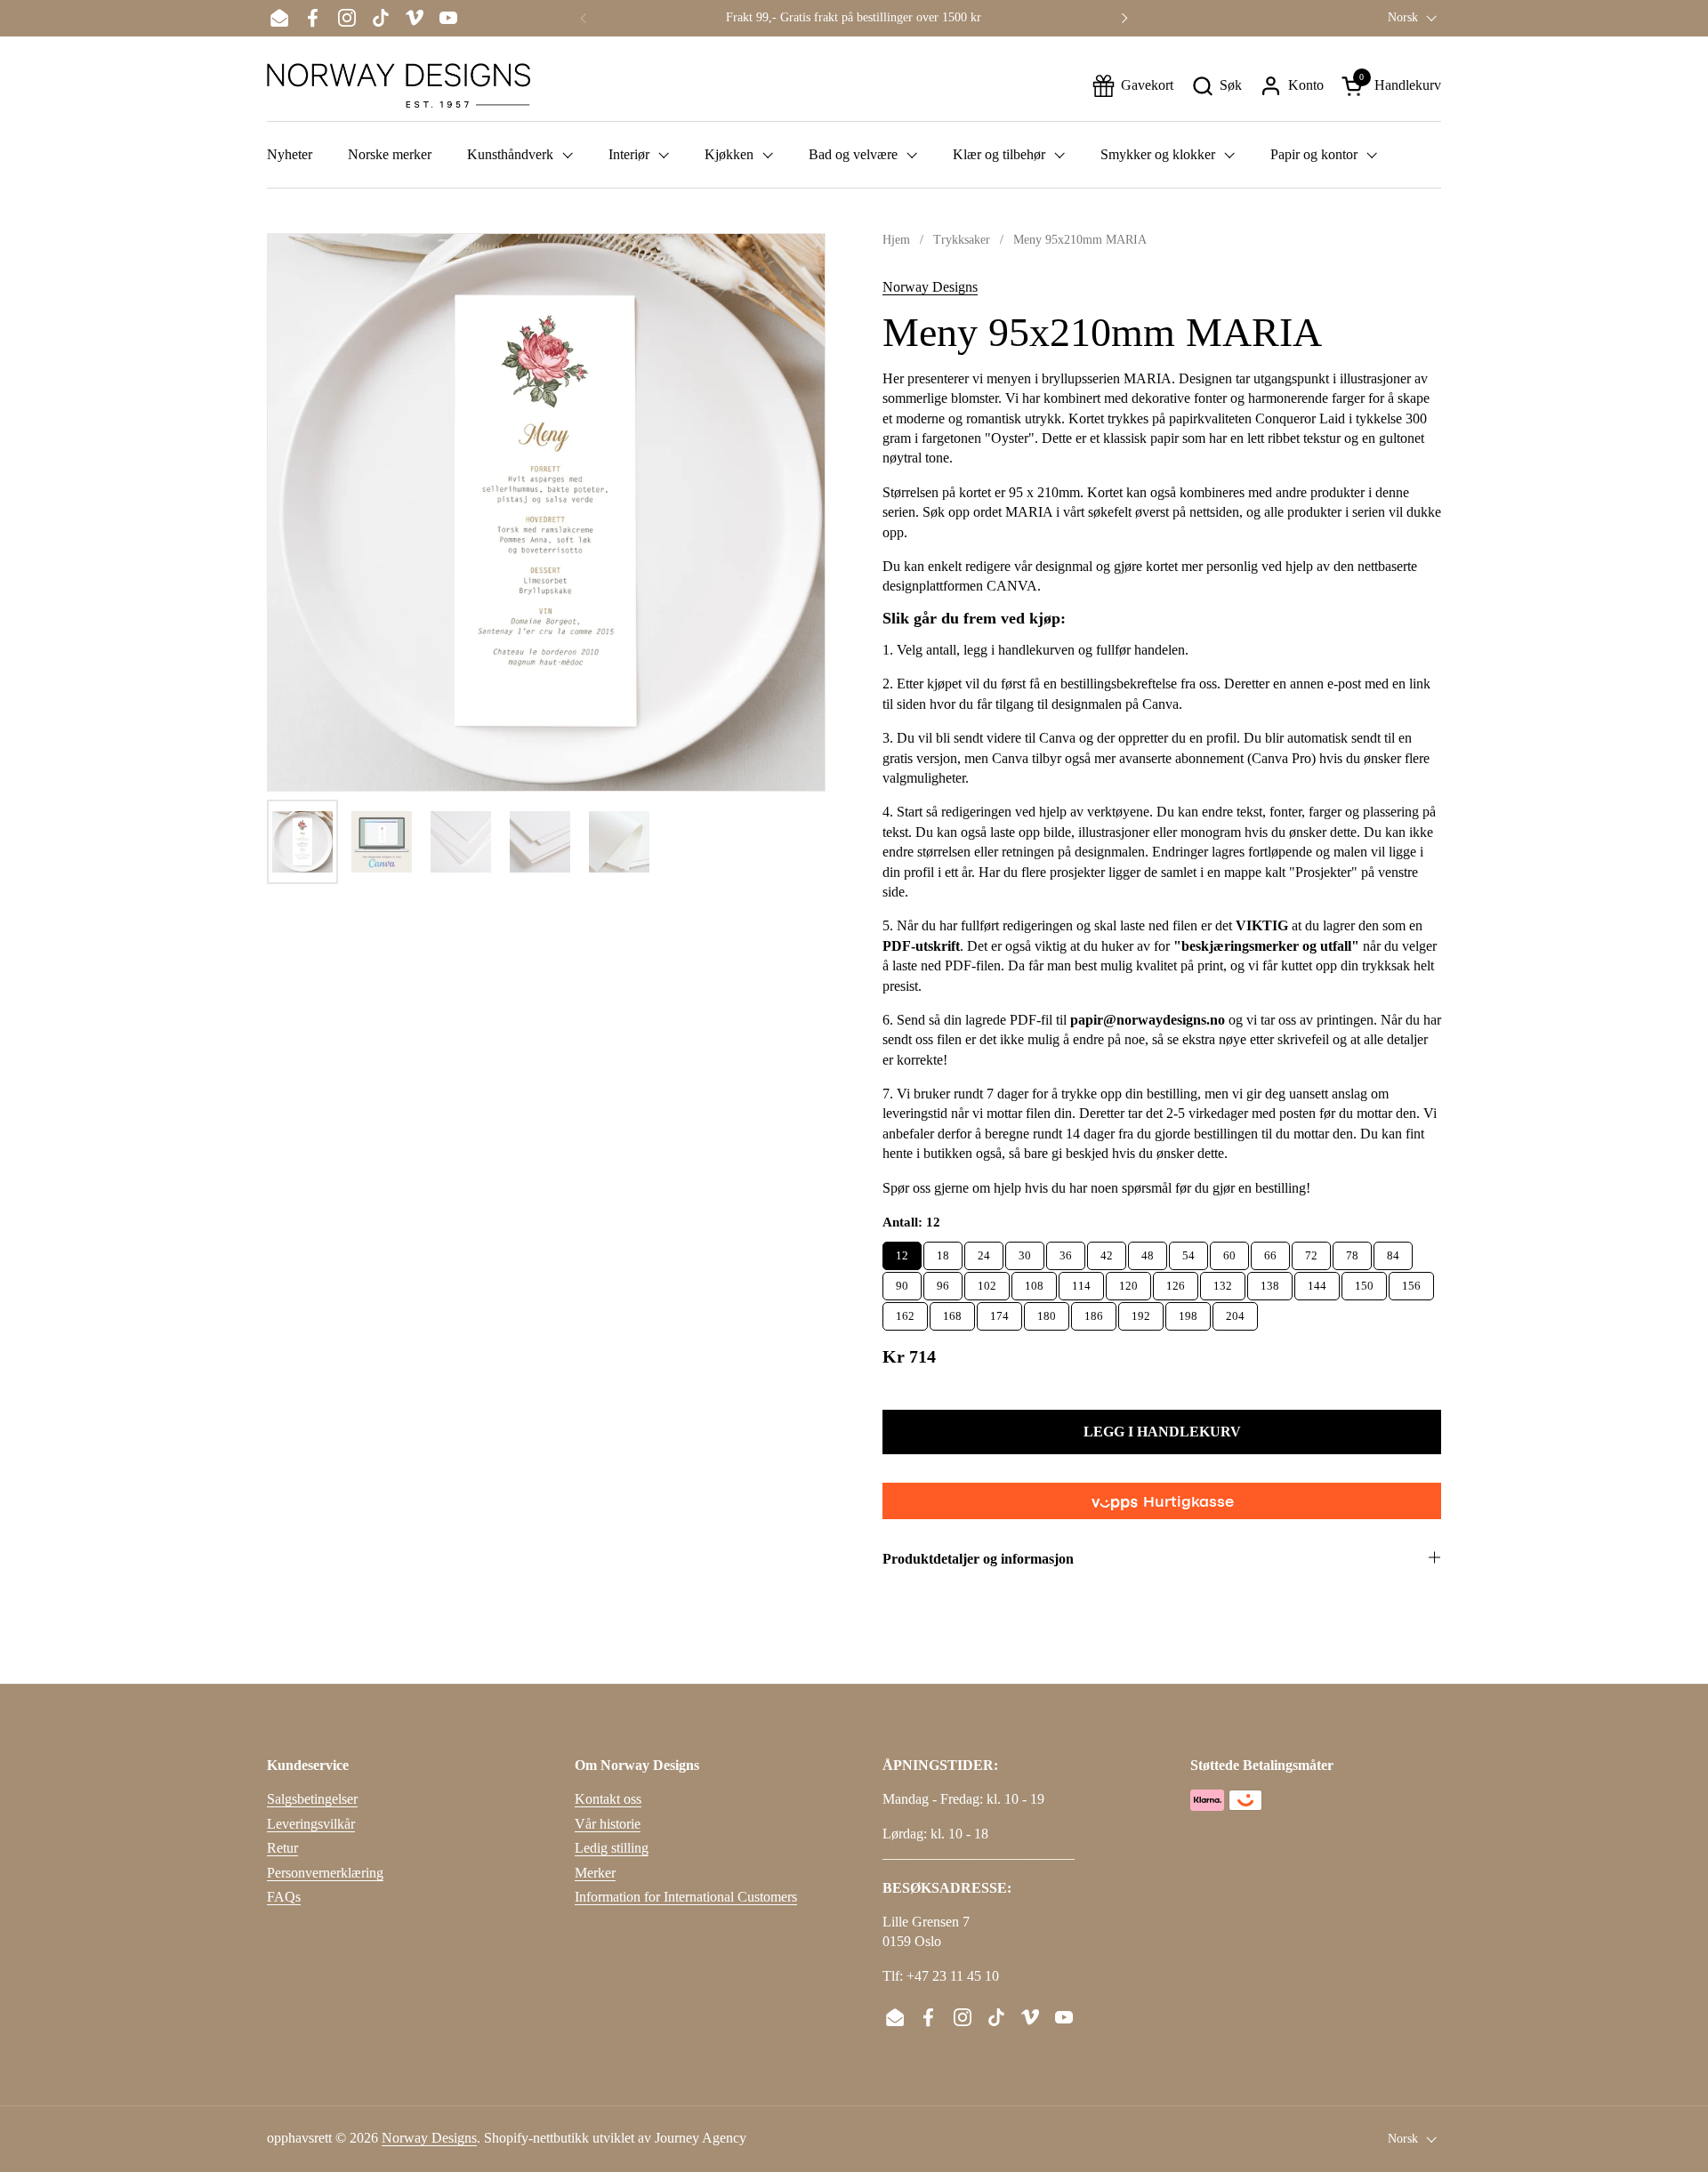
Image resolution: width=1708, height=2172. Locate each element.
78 (1352, 1252)
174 (999, 1312)
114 (1081, 1282)
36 (1066, 1252)
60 (1229, 1252)
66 (1270, 1252)
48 (1148, 1252)
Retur (282, 1848)
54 (1188, 1252)
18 (943, 1252)
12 (902, 1252)
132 (1223, 1282)
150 (1364, 1282)
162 (905, 1312)
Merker (595, 1873)
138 (1270, 1282)
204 (1235, 1312)
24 (984, 1252)
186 (1094, 1312)
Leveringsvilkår (311, 1824)
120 (1128, 1282)
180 (1047, 1312)
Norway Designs (930, 287)
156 (1411, 1282)
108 (1034, 1282)
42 (1107, 1252)
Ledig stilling (612, 1848)
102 (987, 1282)
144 (1317, 1282)
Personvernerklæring (325, 1873)
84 (1393, 1252)
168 (952, 1312)
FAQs (284, 1897)
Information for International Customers (686, 1897)
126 (1176, 1282)
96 (943, 1282)
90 (902, 1282)
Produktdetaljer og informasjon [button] (978, 1559)
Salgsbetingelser (312, 1799)
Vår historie (608, 1824)
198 (1188, 1312)
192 (1141, 1312)
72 (1311, 1252)
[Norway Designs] (399, 85)
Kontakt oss (608, 1799)
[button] (1217, 86)
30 (1025, 1252)
